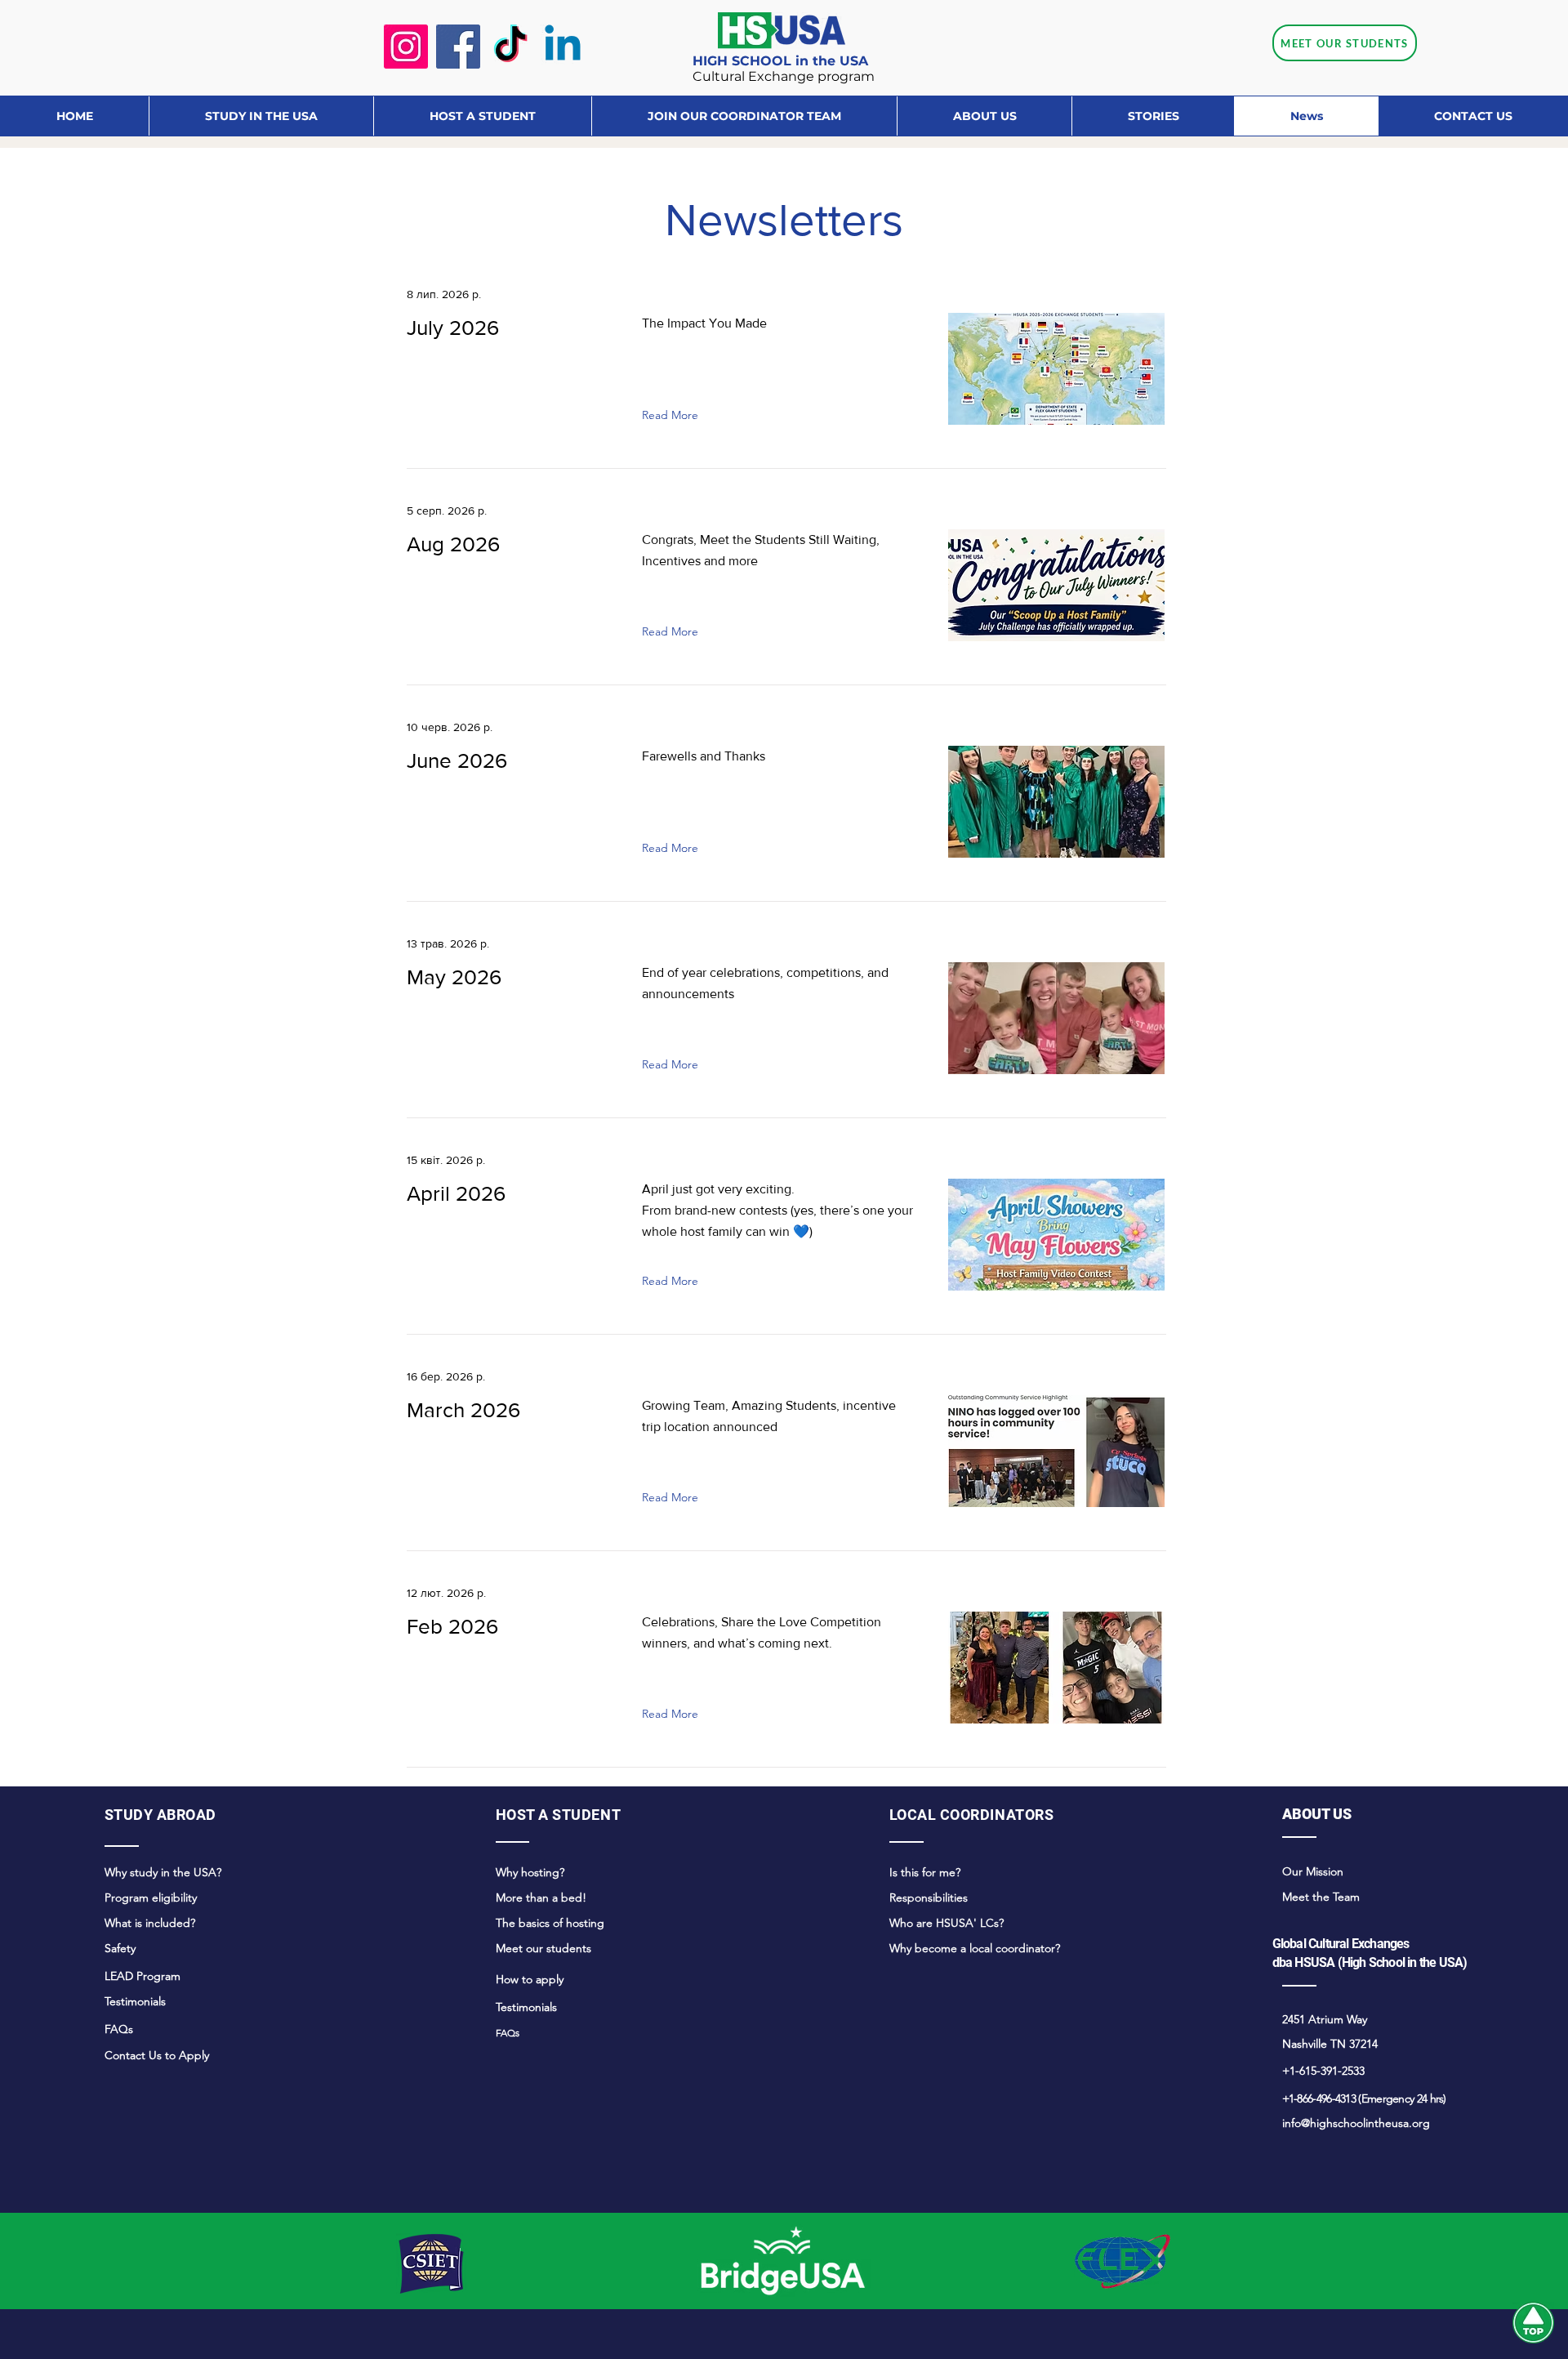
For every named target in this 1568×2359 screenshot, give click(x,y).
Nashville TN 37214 (1330, 2044)
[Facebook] (458, 47)
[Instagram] (406, 47)
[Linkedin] (563, 47)
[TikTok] (510, 47)
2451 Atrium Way (1325, 2019)
